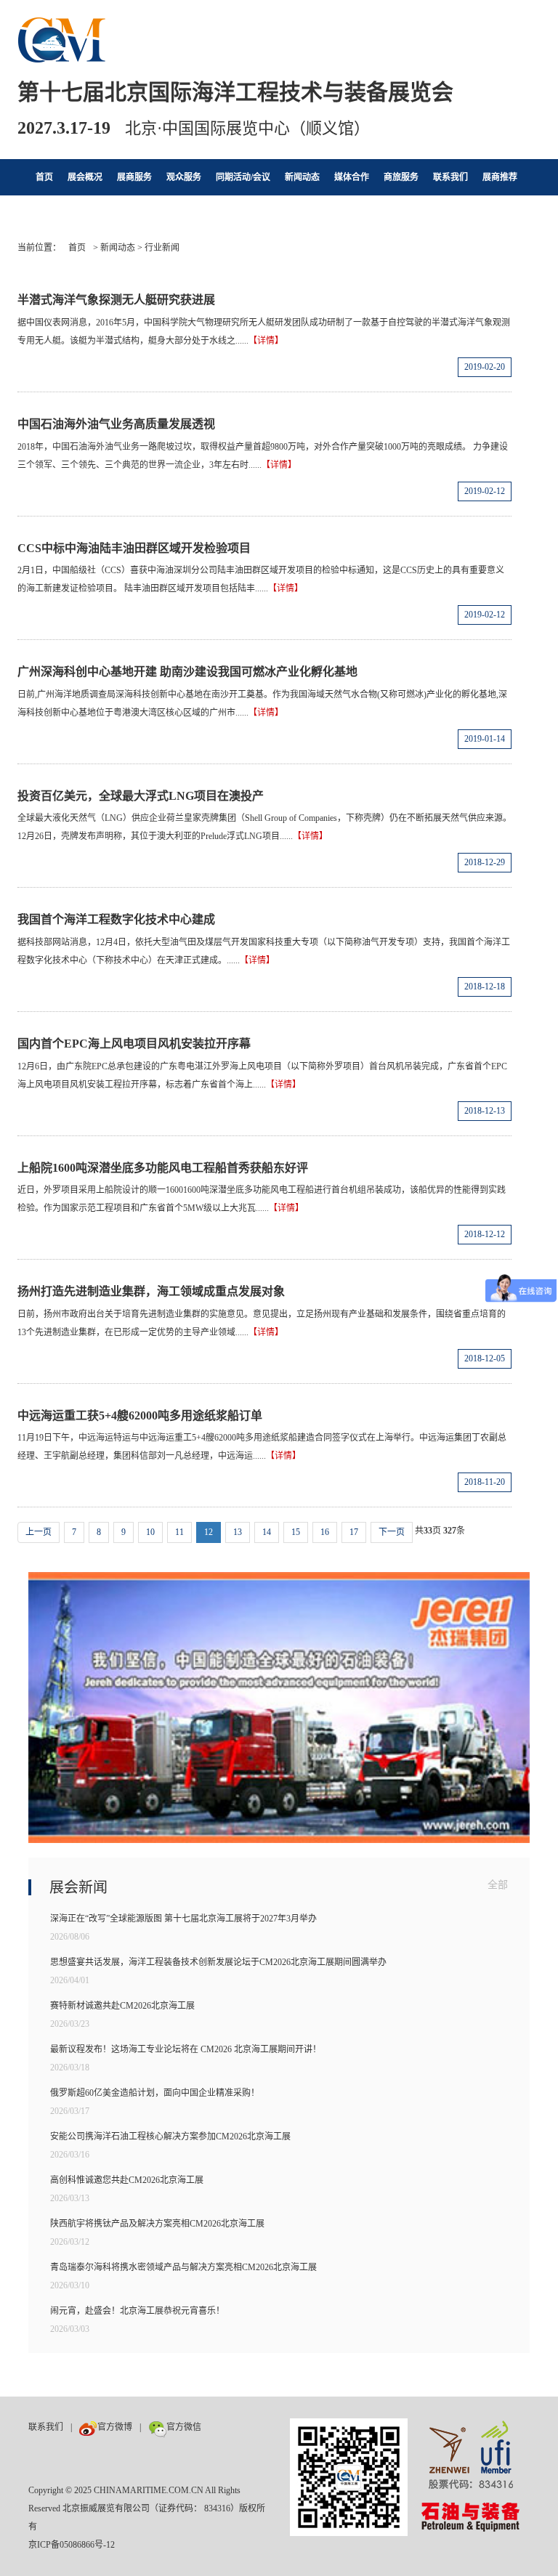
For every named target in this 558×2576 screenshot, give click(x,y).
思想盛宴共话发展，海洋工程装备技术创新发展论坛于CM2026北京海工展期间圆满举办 (218, 1962)
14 (267, 1532)
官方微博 (115, 2427)
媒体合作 (352, 177)
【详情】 (266, 341)
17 (354, 1532)
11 (179, 1532)
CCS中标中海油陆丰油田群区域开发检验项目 (134, 548)
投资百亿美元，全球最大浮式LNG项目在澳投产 (141, 796)
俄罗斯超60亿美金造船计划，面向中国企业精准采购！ (155, 2093)
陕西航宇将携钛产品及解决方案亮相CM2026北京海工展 (157, 2224)
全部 (498, 1885)
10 (150, 1532)
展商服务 (134, 177)
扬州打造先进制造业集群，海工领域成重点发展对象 (151, 1291)
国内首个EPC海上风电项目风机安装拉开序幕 (134, 1044)
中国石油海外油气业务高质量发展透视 (116, 424)
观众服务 (184, 177)
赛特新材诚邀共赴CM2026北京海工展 (122, 2006)
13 (238, 1532)
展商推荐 (500, 177)
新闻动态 (302, 177)
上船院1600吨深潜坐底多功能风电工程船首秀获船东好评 (163, 1168)
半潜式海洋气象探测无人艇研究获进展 (116, 300)
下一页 (392, 1532)
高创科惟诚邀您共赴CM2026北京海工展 (127, 2180)
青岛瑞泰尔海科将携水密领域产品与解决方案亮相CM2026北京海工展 (183, 2267)
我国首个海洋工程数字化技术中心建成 (116, 919)
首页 (44, 177)
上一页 (39, 1532)
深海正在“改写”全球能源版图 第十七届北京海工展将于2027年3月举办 (183, 1919)
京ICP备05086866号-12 (72, 2545)
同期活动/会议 (243, 177)
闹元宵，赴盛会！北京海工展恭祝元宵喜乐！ (137, 2311)
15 (296, 1532)
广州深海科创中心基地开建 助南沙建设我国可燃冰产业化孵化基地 (187, 672)
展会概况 (85, 177)
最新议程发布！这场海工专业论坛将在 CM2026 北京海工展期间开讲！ (186, 2049)
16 (325, 1532)
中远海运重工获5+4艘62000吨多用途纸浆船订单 (140, 1415)
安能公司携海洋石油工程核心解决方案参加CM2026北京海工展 (170, 2136)
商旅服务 (401, 177)
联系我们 (450, 177)
